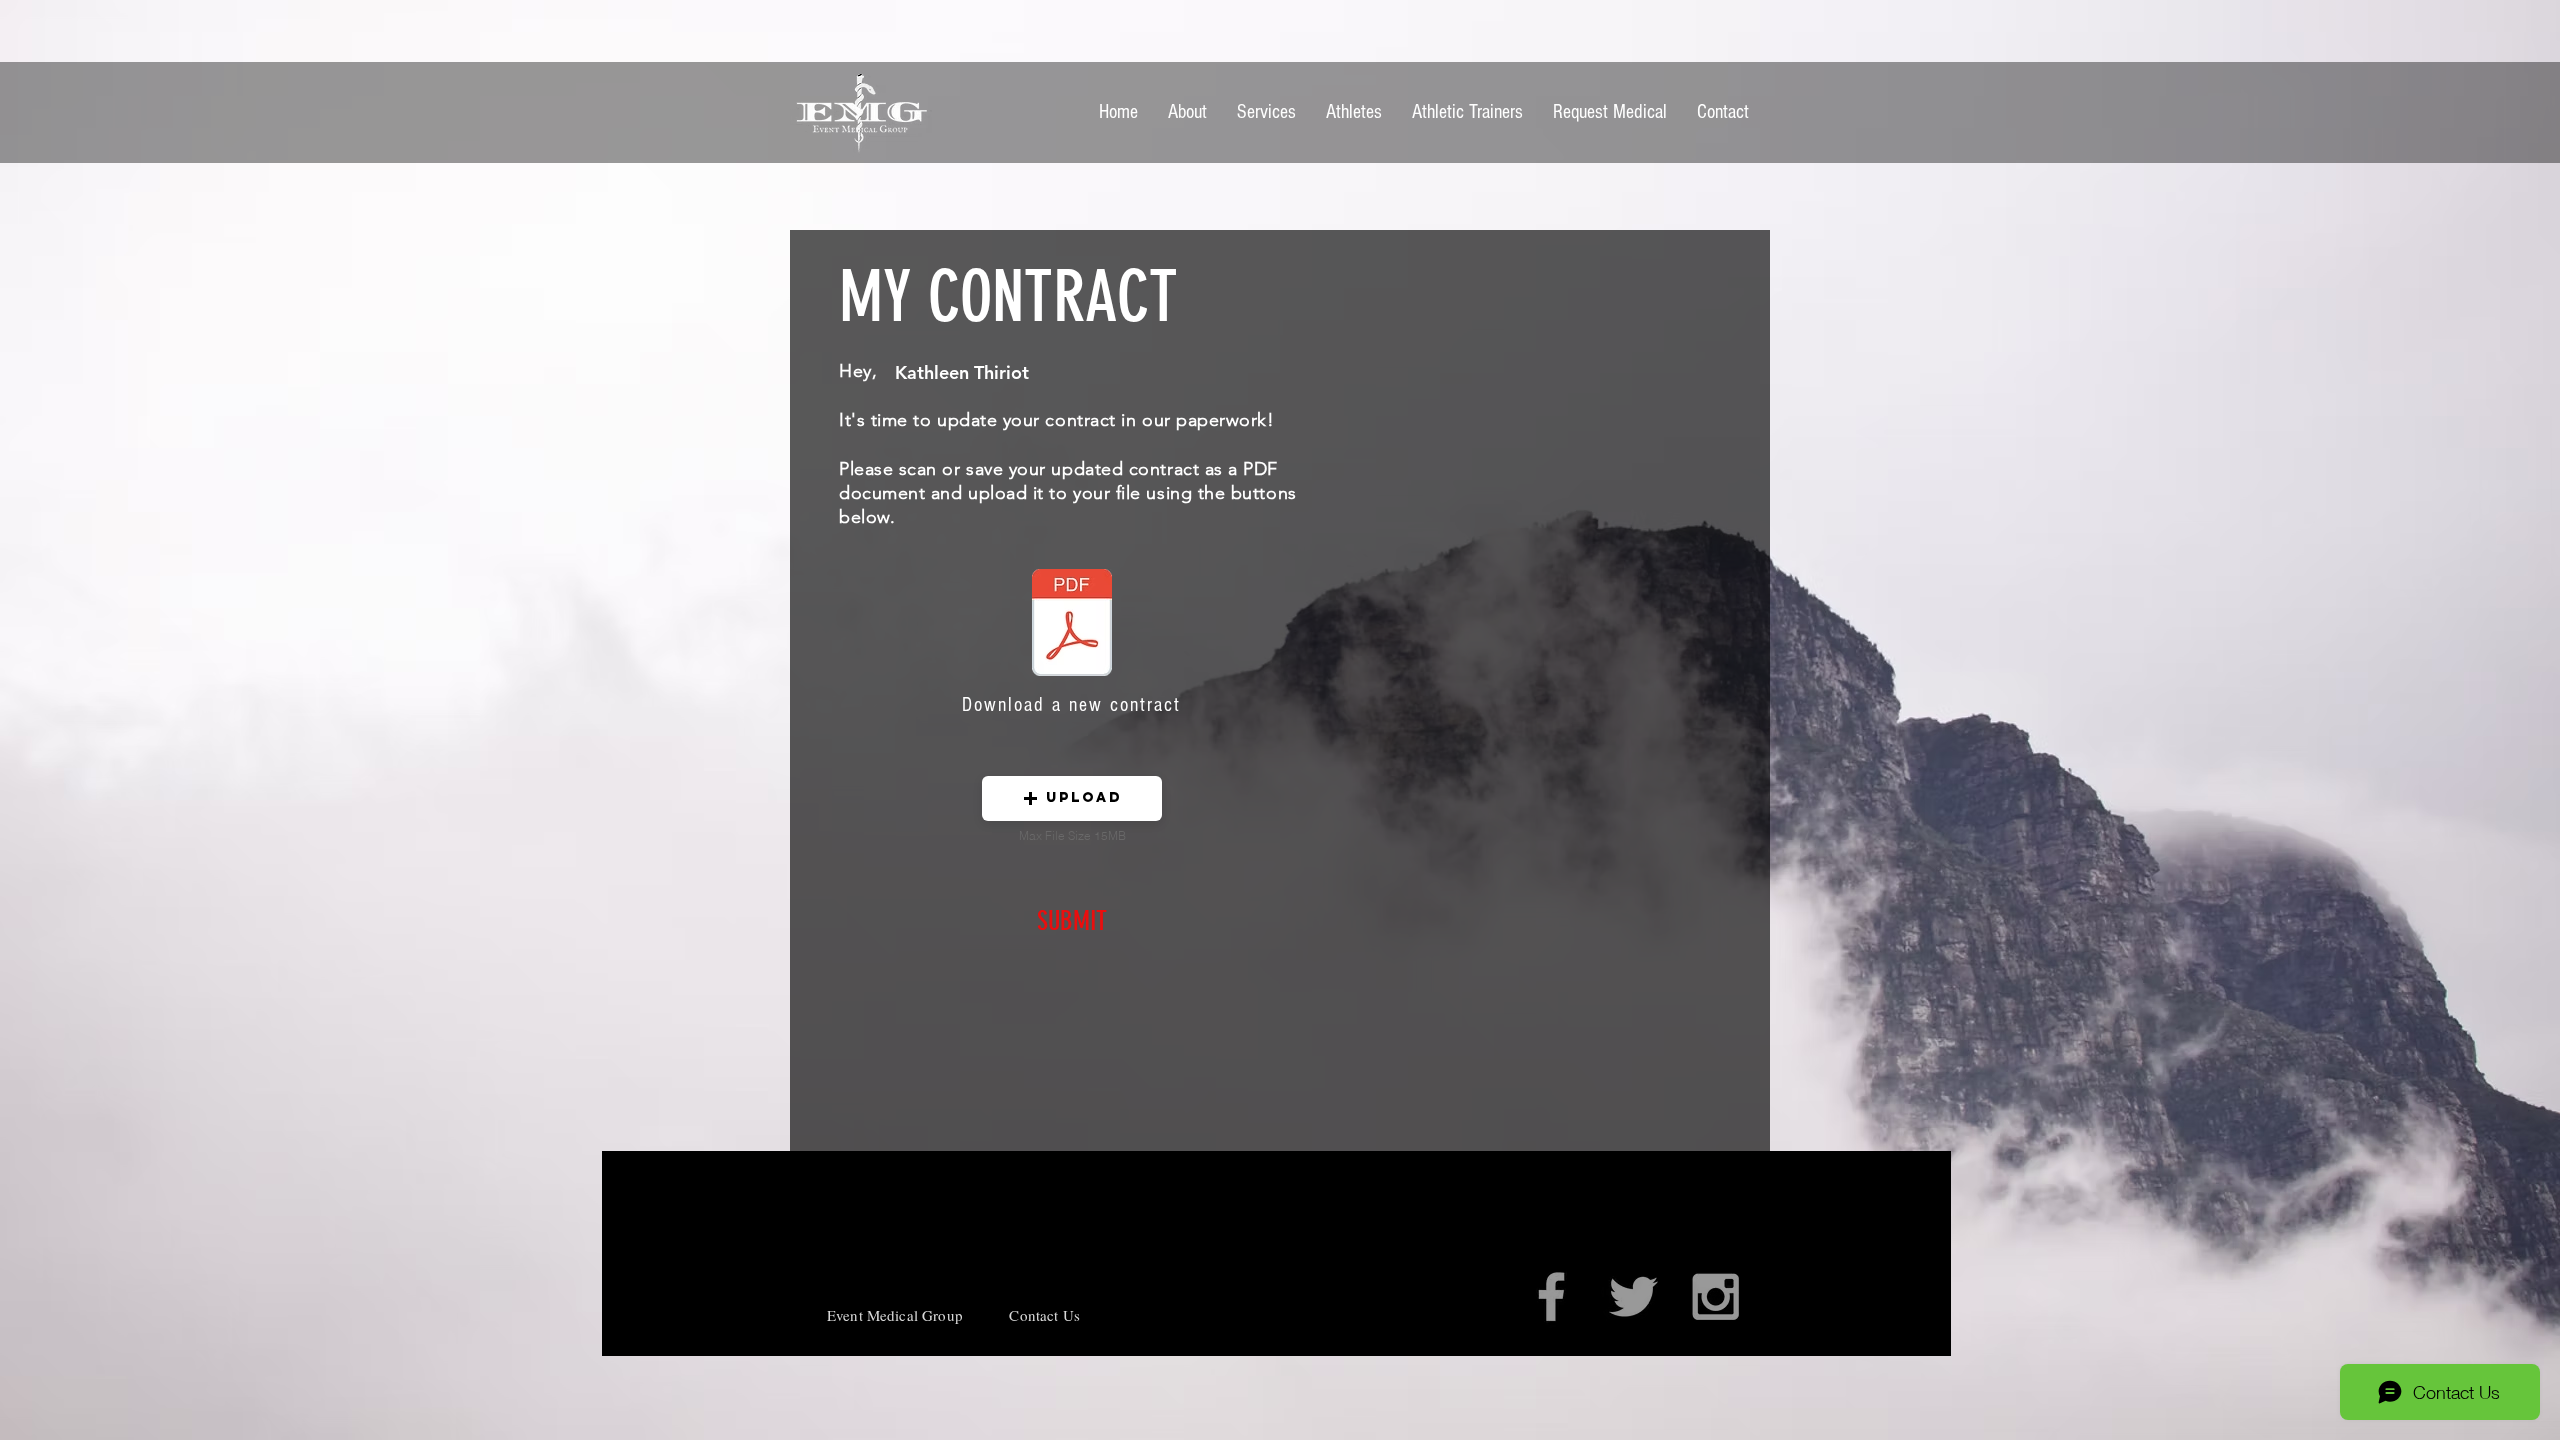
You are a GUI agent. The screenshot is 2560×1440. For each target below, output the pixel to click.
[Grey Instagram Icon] (1715, 1296)
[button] (1072, 798)
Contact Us (1044, 1315)
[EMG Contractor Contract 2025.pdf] (1072, 625)
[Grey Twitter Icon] (1633, 1296)
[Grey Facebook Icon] (1551, 1296)
